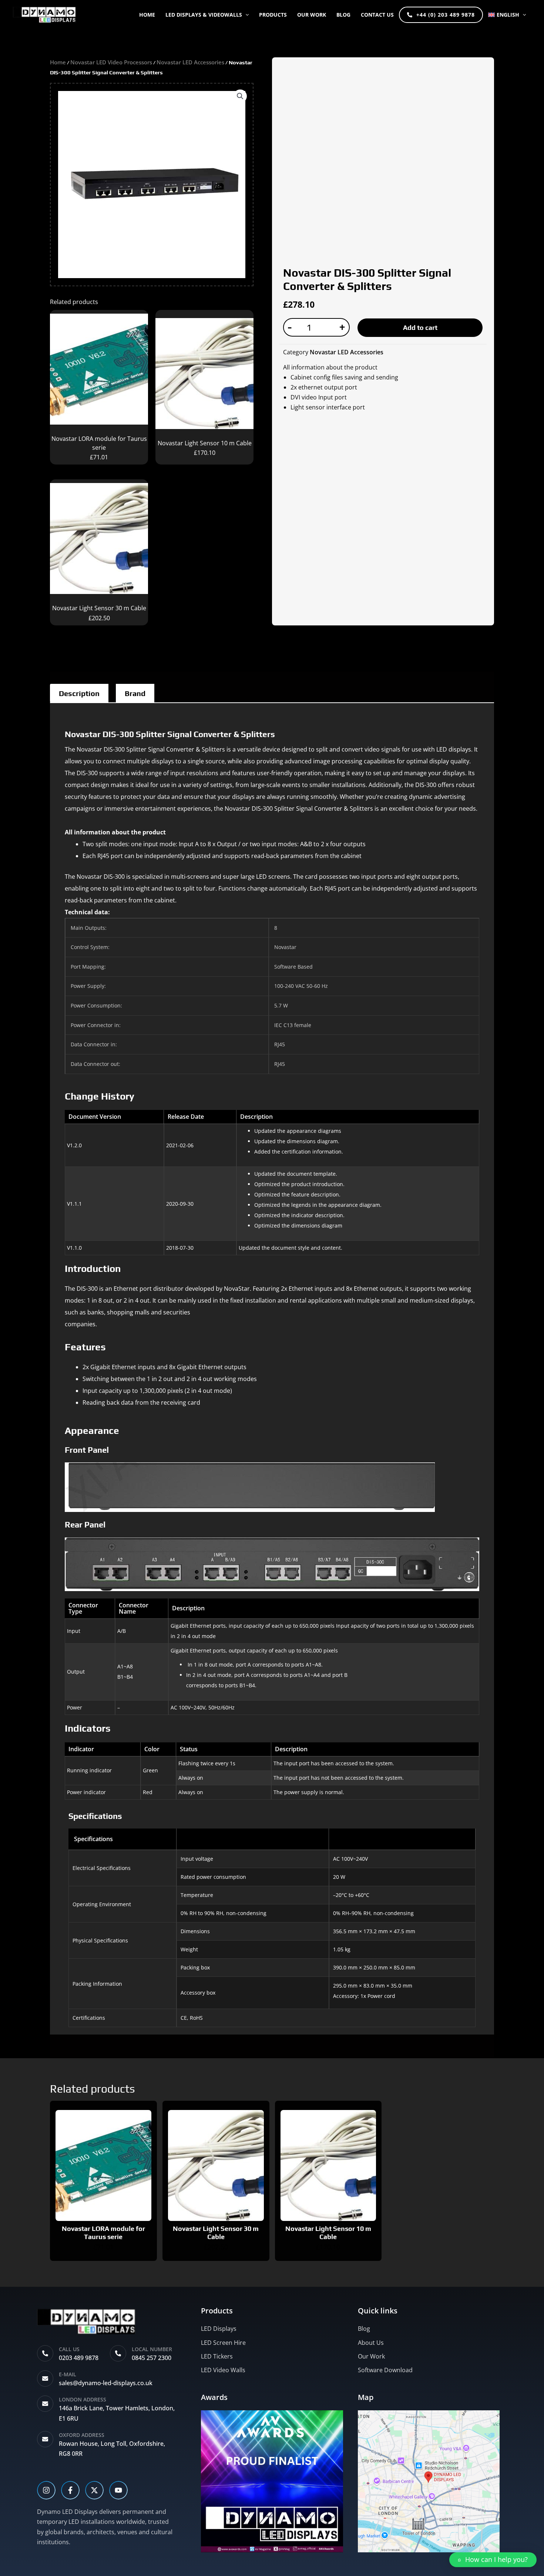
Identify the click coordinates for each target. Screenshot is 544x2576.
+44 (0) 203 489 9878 (446, 15)
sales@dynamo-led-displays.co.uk (106, 2383)
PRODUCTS (273, 15)
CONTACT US (377, 15)
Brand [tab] (135, 693)
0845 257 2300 (152, 2358)
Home (147, 15)
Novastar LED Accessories (190, 62)
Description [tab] (79, 693)
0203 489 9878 (79, 2358)
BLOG (343, 15)
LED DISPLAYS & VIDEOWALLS (204, 15)
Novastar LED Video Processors (111, 62)
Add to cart (420, 328)
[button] (245, 15)
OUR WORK (312, 15)
